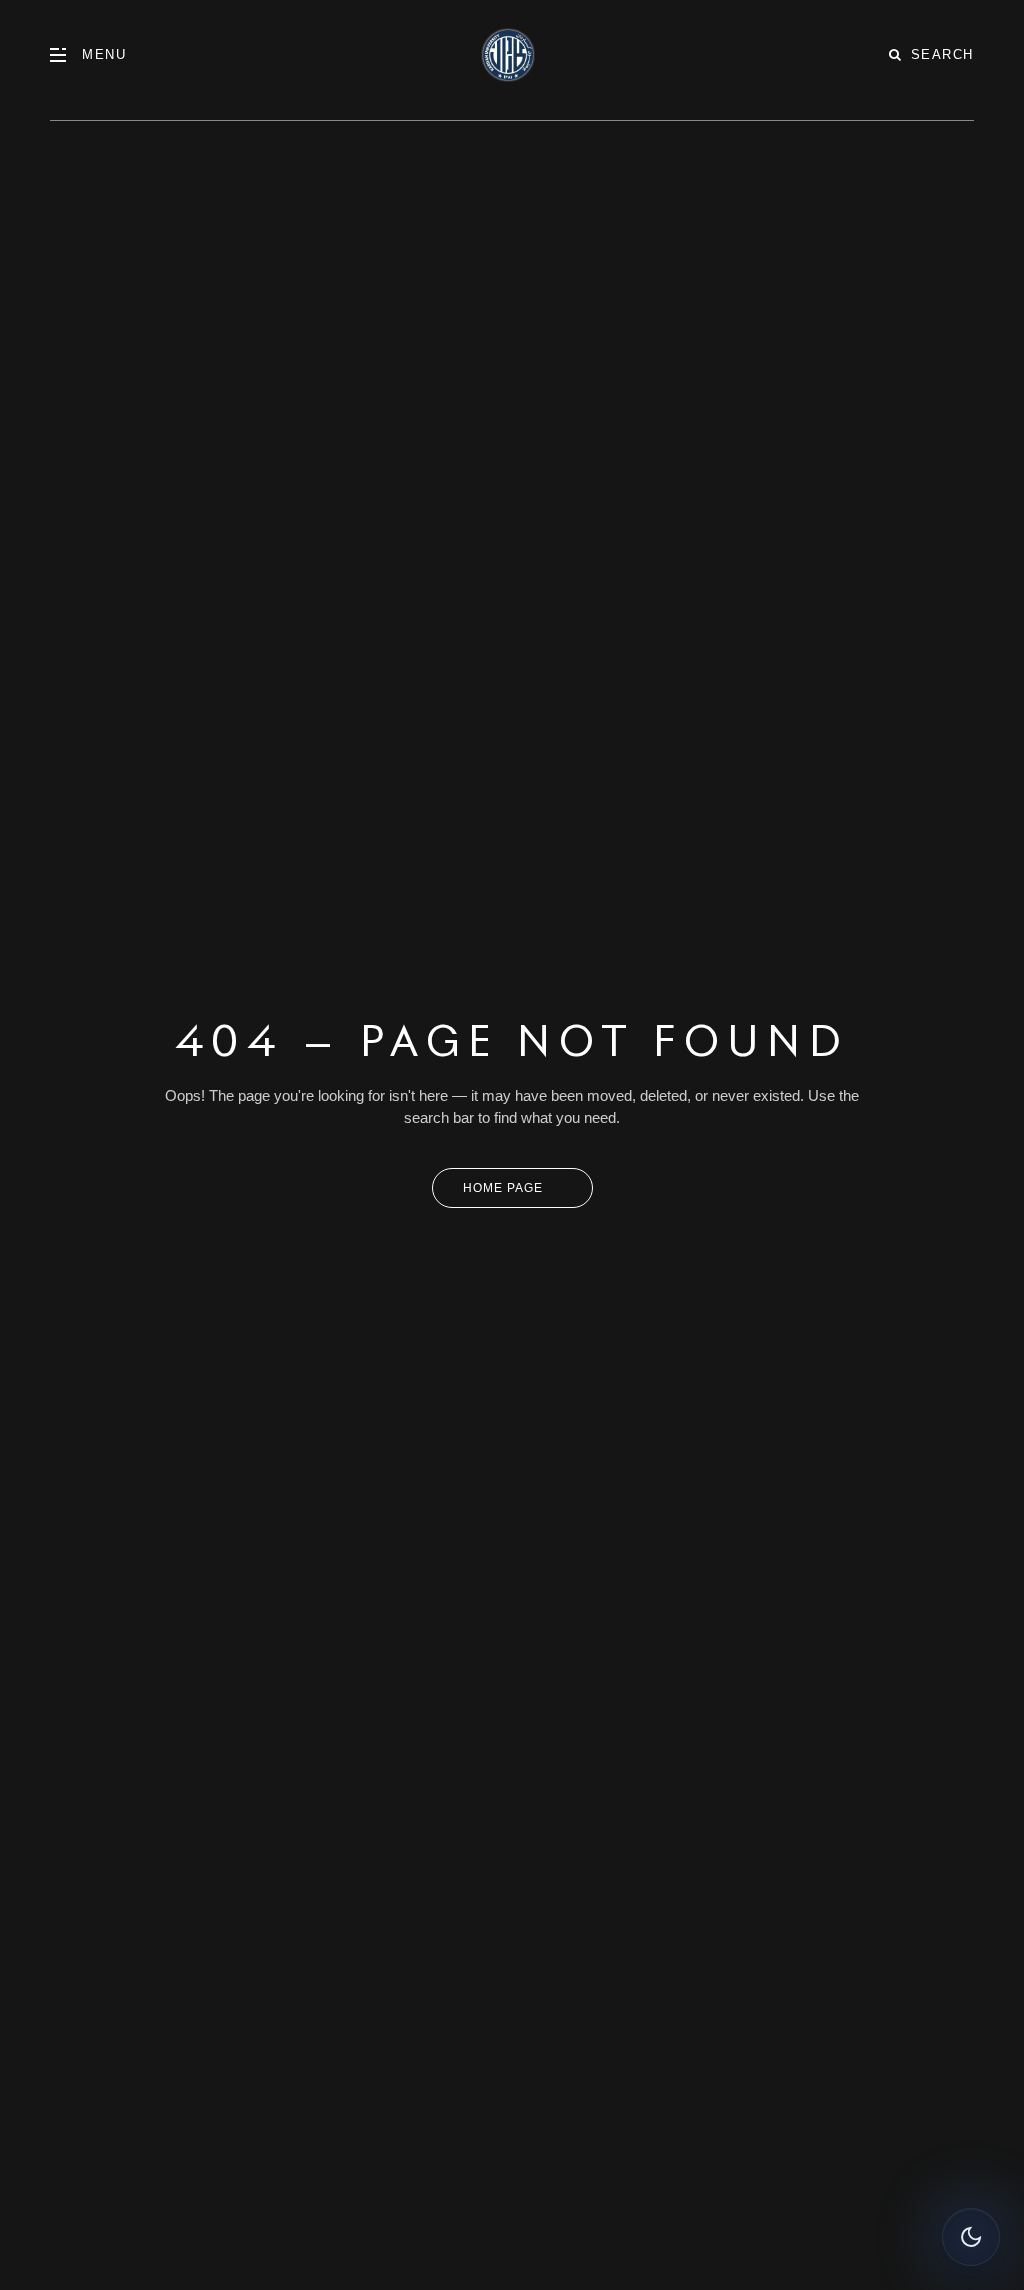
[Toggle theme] (971, 2237)
